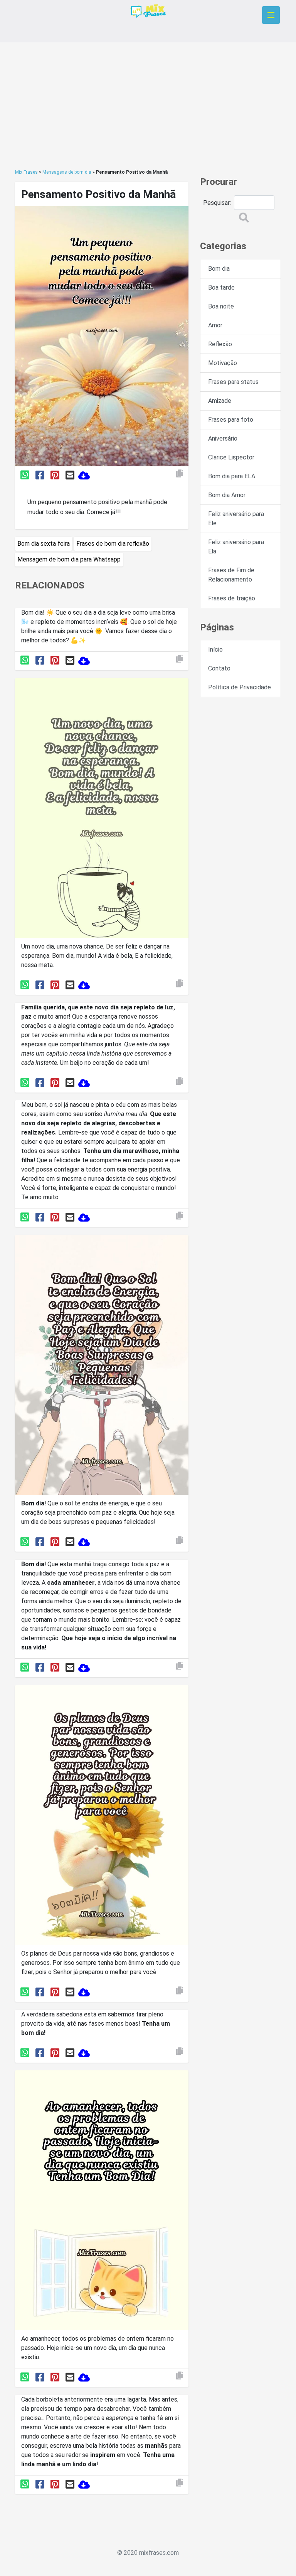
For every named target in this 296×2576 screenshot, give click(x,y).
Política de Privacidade (240, 687)
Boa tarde (221, 287)
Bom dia (219, 269)
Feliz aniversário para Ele (236, 519)
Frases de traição (232, 598)
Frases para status (233, 382)
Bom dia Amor (227, 495)
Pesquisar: (217, 203)
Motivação (223, 363)
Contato (219, 668)
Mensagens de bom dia (67, 172)
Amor (215, 325)
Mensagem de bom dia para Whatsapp (69, 559)
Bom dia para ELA (232, 476)
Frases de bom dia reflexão (113, 544)
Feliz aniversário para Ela (236, 547)
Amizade (220, 401)
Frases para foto (231, 420)
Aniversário (223, 438)
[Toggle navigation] (271, 15)
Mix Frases (26, 172)
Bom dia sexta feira (44, 544)
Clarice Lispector (231, 457)
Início (215, 649)
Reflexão (220, 344)
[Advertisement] (148, 106)
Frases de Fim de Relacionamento (231, 575)
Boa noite (221, 306)
